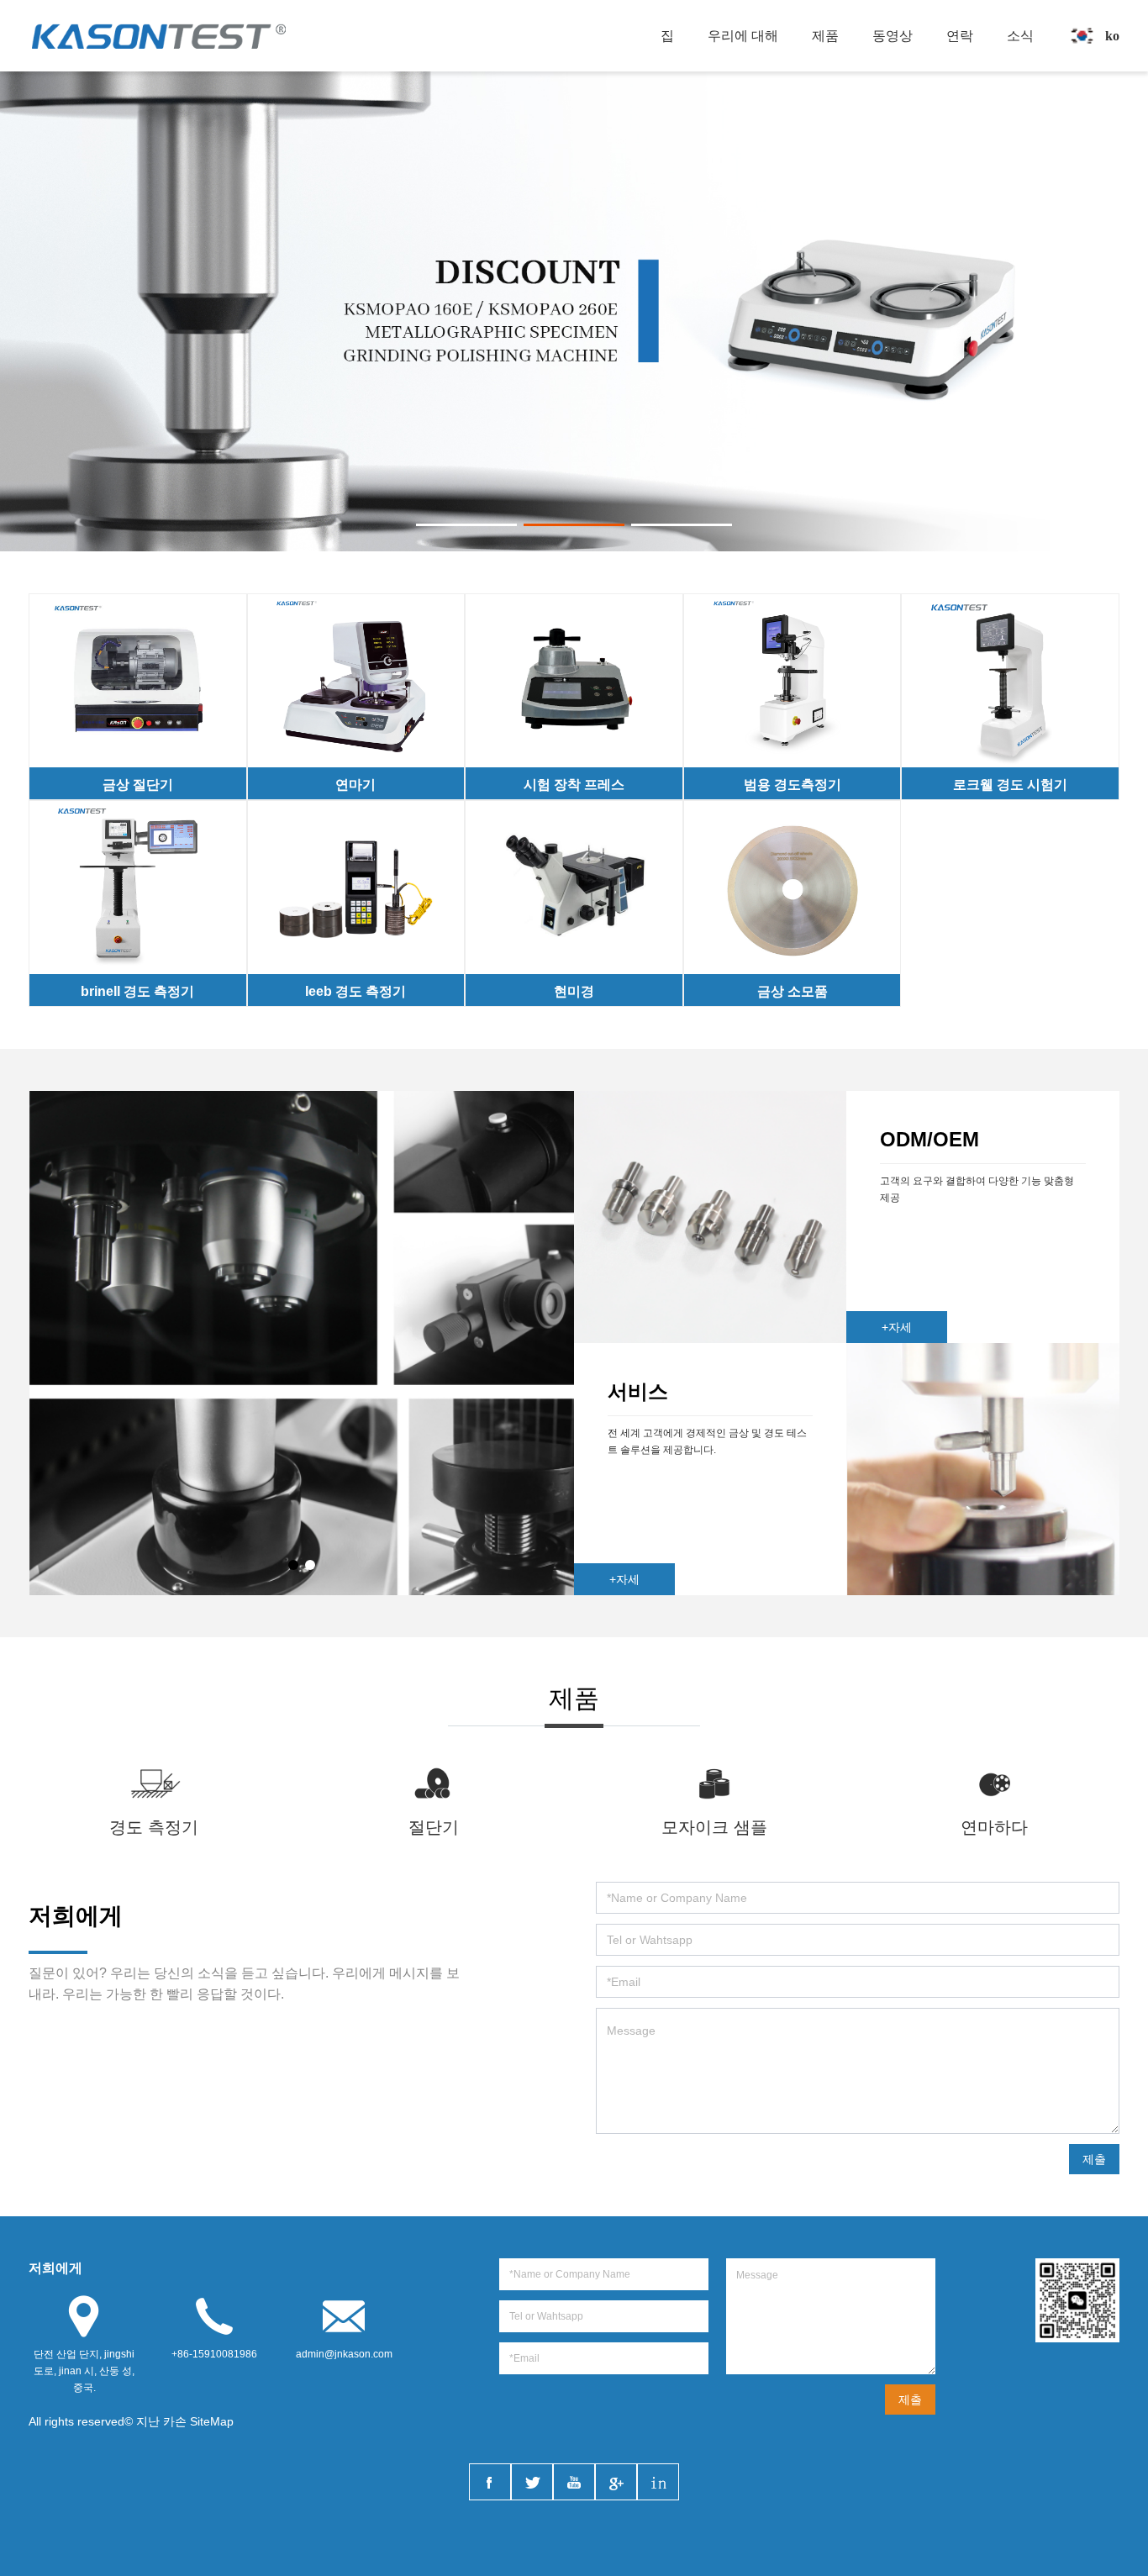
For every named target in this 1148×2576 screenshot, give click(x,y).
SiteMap (212, 2421)
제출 (1094, 2159)
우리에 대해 (743, 36)
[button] (466, 525)
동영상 (893, 36)
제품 (825, 36)
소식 (1020, 36)
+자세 (897, 1327)
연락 (960, 36)
